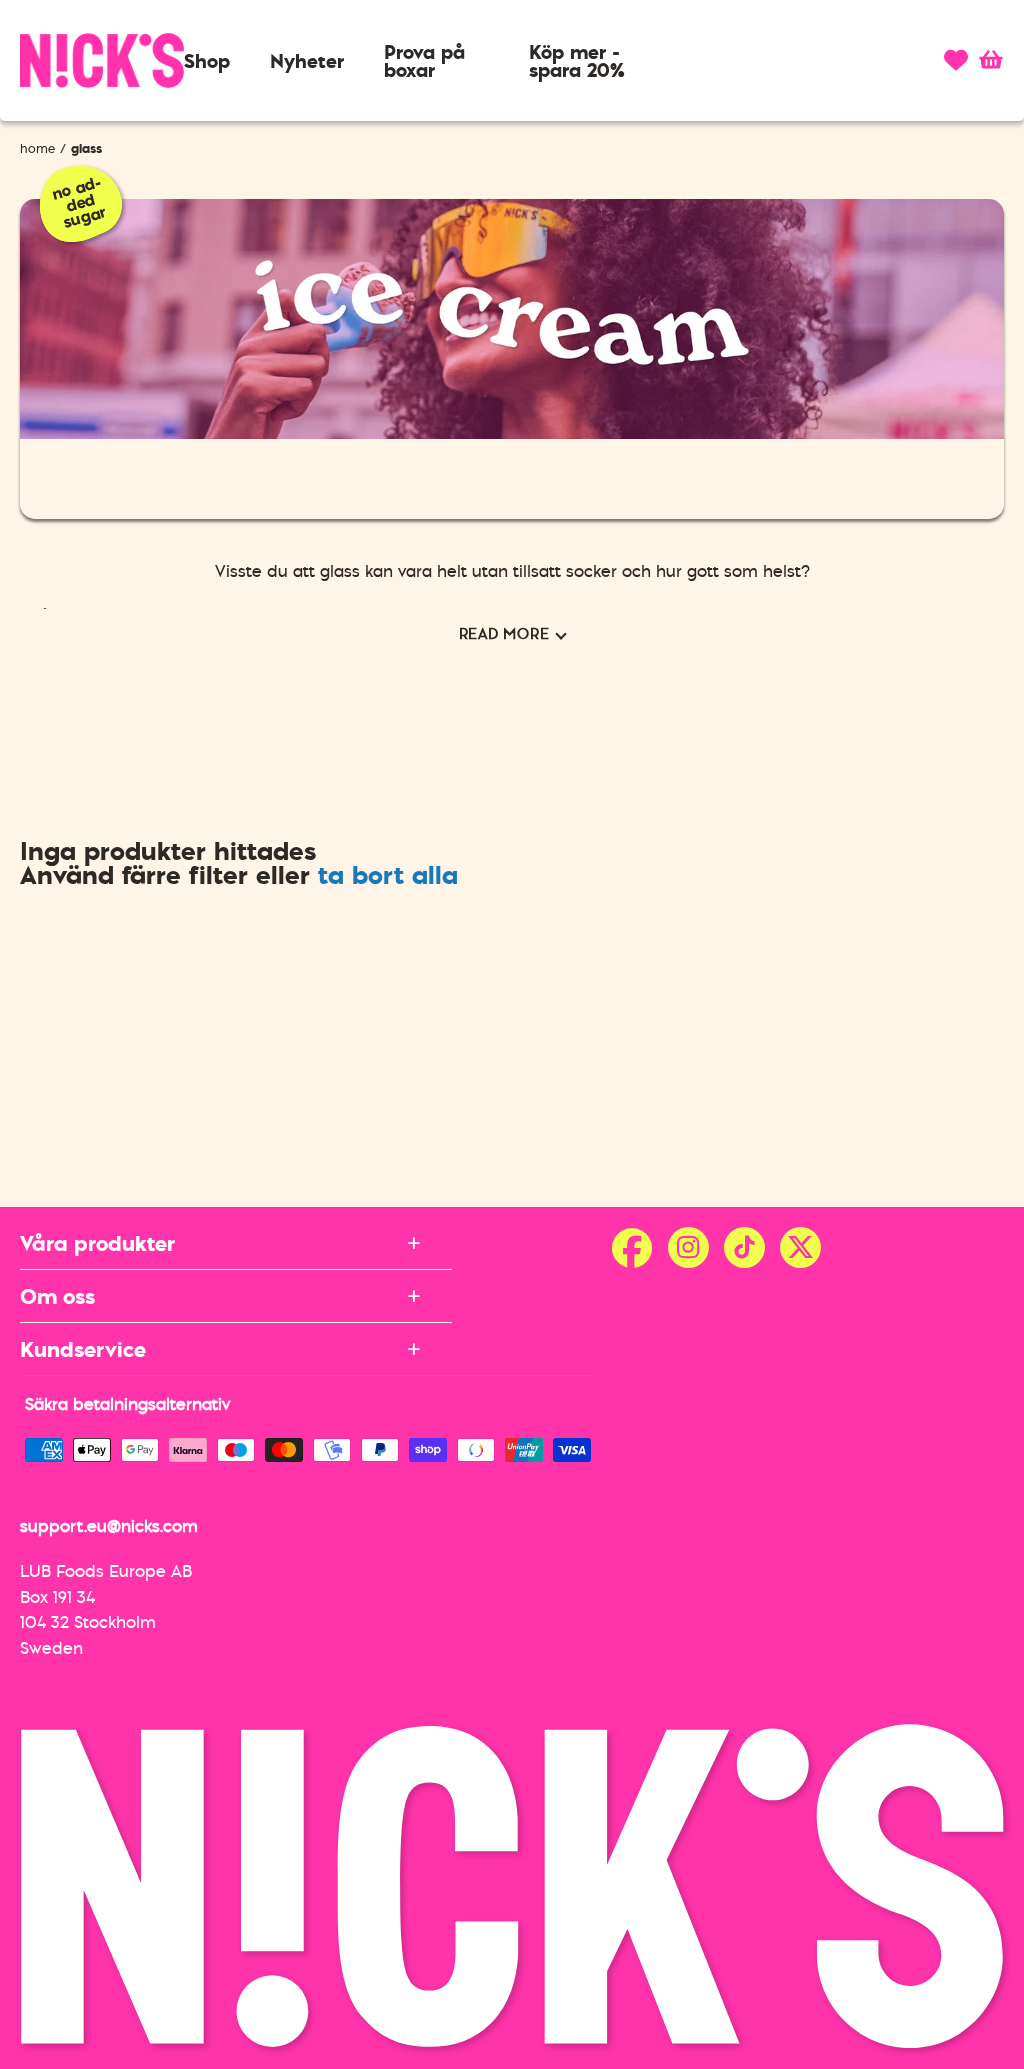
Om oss (57, 1296)
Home (37, 148)
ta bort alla (388, 874)
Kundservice (83, 1349)
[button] (207, 61)
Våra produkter (97, 1243)
